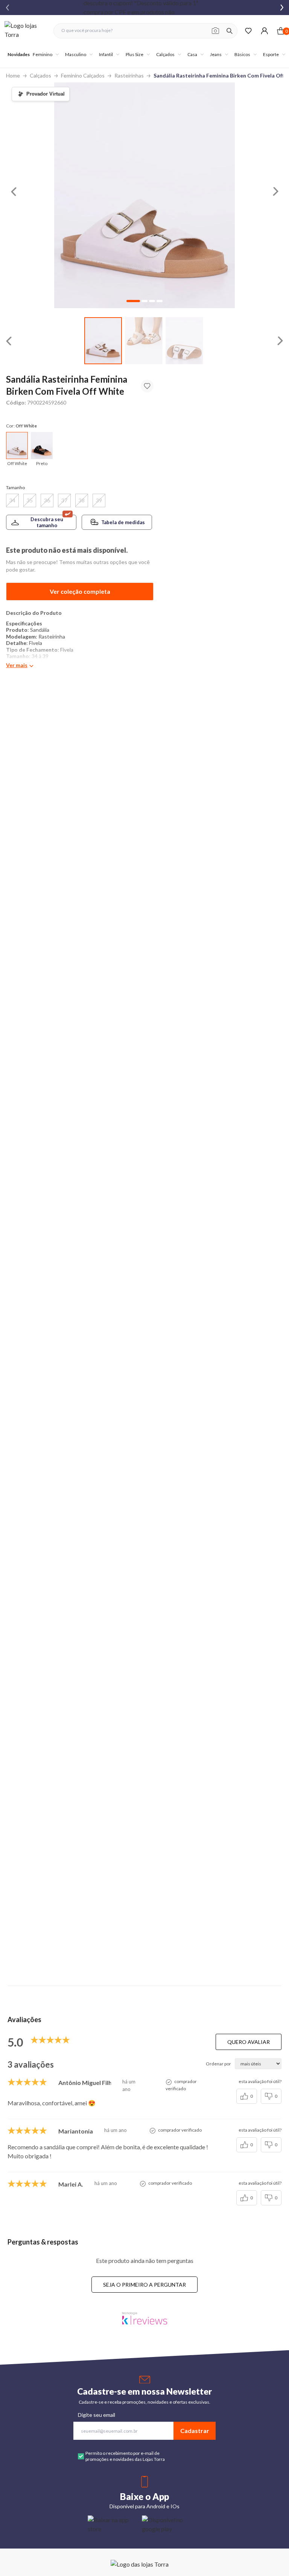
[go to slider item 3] (160, 301)
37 (64, 500)
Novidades (19, 54)
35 (30, 500)
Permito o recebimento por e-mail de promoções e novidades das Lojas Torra (125, 2456)
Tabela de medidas (123, 522)
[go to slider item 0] (103, 341)
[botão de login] (264, 31)
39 (99, 500)
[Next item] (282, 8)
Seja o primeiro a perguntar (144, 2285)
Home (13, 75)
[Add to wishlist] (147, 386)
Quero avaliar (249, 2042)
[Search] (230, 31)
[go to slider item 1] (144, 341)
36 (47, 500)
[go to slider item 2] (184, 341)
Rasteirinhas (129, 75)
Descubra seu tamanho (47, 522)
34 (12, 500)
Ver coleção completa (80, 591)
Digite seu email (97, 2415)
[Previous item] (8, 8)
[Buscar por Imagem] (215, 31)
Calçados (40, 75)
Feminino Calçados (83, 75)
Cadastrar (195, 2431)
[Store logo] (25, 31)
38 (82, 500)
